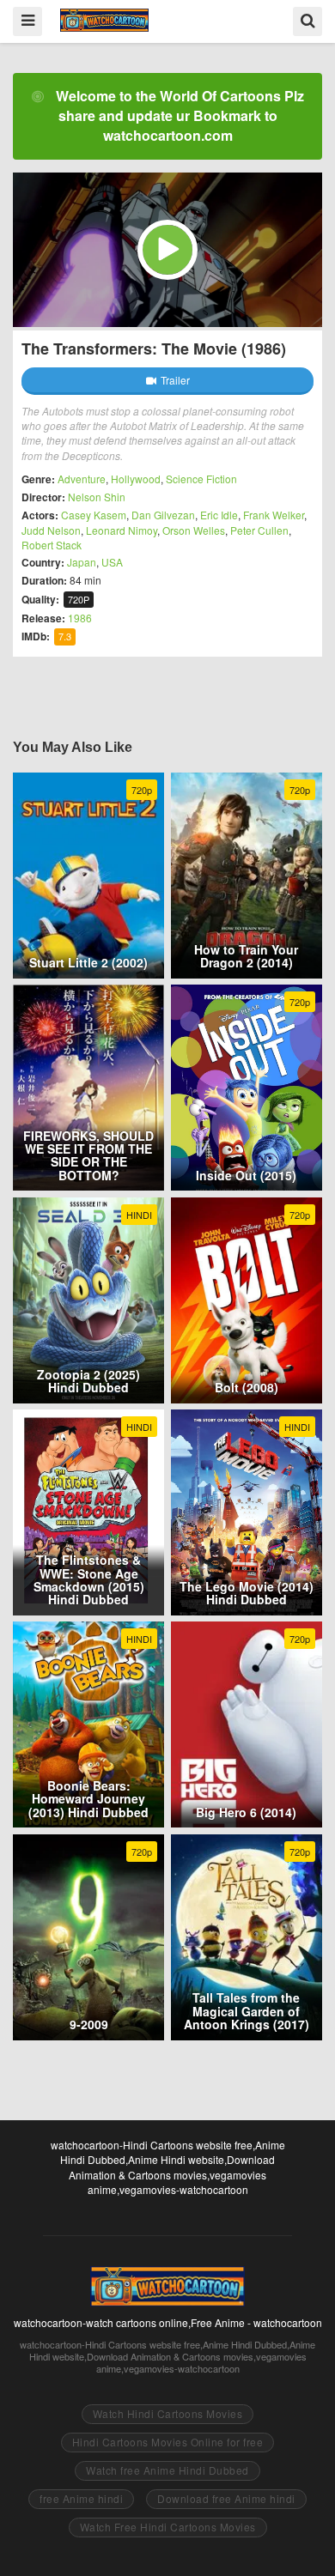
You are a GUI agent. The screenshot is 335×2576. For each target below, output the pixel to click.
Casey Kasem (94, 515)
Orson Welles (194, 530)
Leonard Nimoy (122, 530)
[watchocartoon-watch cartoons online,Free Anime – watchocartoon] (104, 20)
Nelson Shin (97, 497)
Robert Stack (52, 545)
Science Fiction (201, 479)
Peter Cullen (259, 530)
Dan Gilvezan (163, 515)
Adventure (82, 479)
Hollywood (136, 479)
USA (112, 562)
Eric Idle (219, 515)
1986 (80, 618)
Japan (82, 562)
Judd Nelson (51, 530)
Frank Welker (274, 515)
